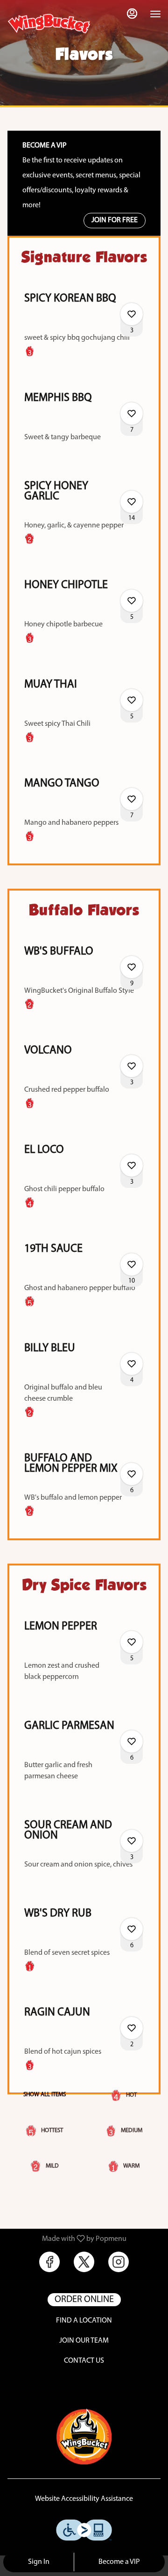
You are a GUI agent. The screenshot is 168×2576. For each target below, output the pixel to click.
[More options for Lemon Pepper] (132, 1642)
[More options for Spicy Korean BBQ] (132, 314)
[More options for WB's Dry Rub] (132, 1929)
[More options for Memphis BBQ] (132, 414)
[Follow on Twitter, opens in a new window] (84, 2262)
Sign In (39, 2562)
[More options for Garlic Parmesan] (132, 1741)
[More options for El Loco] (132, 1165)
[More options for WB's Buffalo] (132, 967)
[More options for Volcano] (132, 1066)
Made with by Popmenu (67, 2239)
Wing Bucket (84, 2436)
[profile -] (132, 14)
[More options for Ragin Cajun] (132, 2028)
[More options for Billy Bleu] (132, 1364)
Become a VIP (119, 2562)
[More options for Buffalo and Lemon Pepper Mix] (132, 1474)
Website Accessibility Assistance (84, 2499)
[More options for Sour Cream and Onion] (132, 1841)
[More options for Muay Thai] (132, 700)
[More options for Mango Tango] (132, 799)
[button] (84, 329)
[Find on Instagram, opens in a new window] (119, 2262)
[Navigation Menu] (155, 14)
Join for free (115, 220)
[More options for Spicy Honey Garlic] (132, 502)
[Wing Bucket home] (49, 23)
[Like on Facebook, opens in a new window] (49, 2262)
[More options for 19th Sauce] (132, 1264)
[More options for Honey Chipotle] (132, 601)
